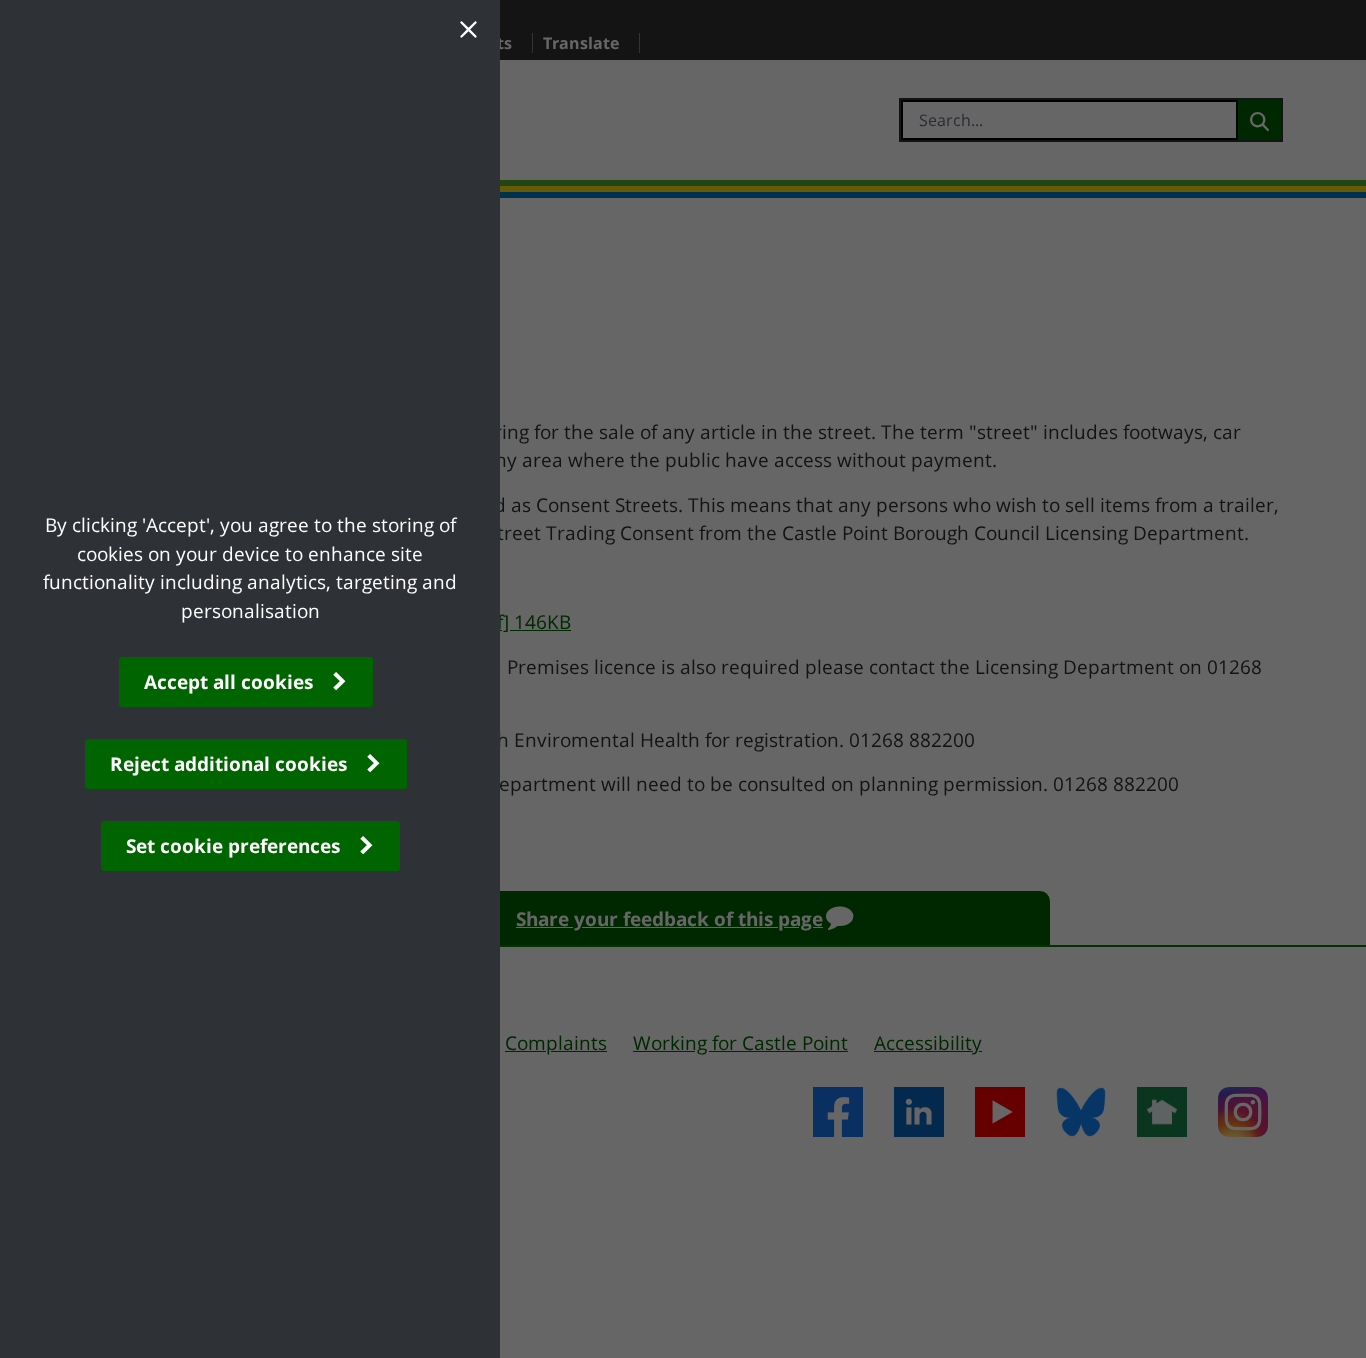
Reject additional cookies (228, 764)
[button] (468, 32)
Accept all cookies (228, 682)
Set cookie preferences (233, 846)
